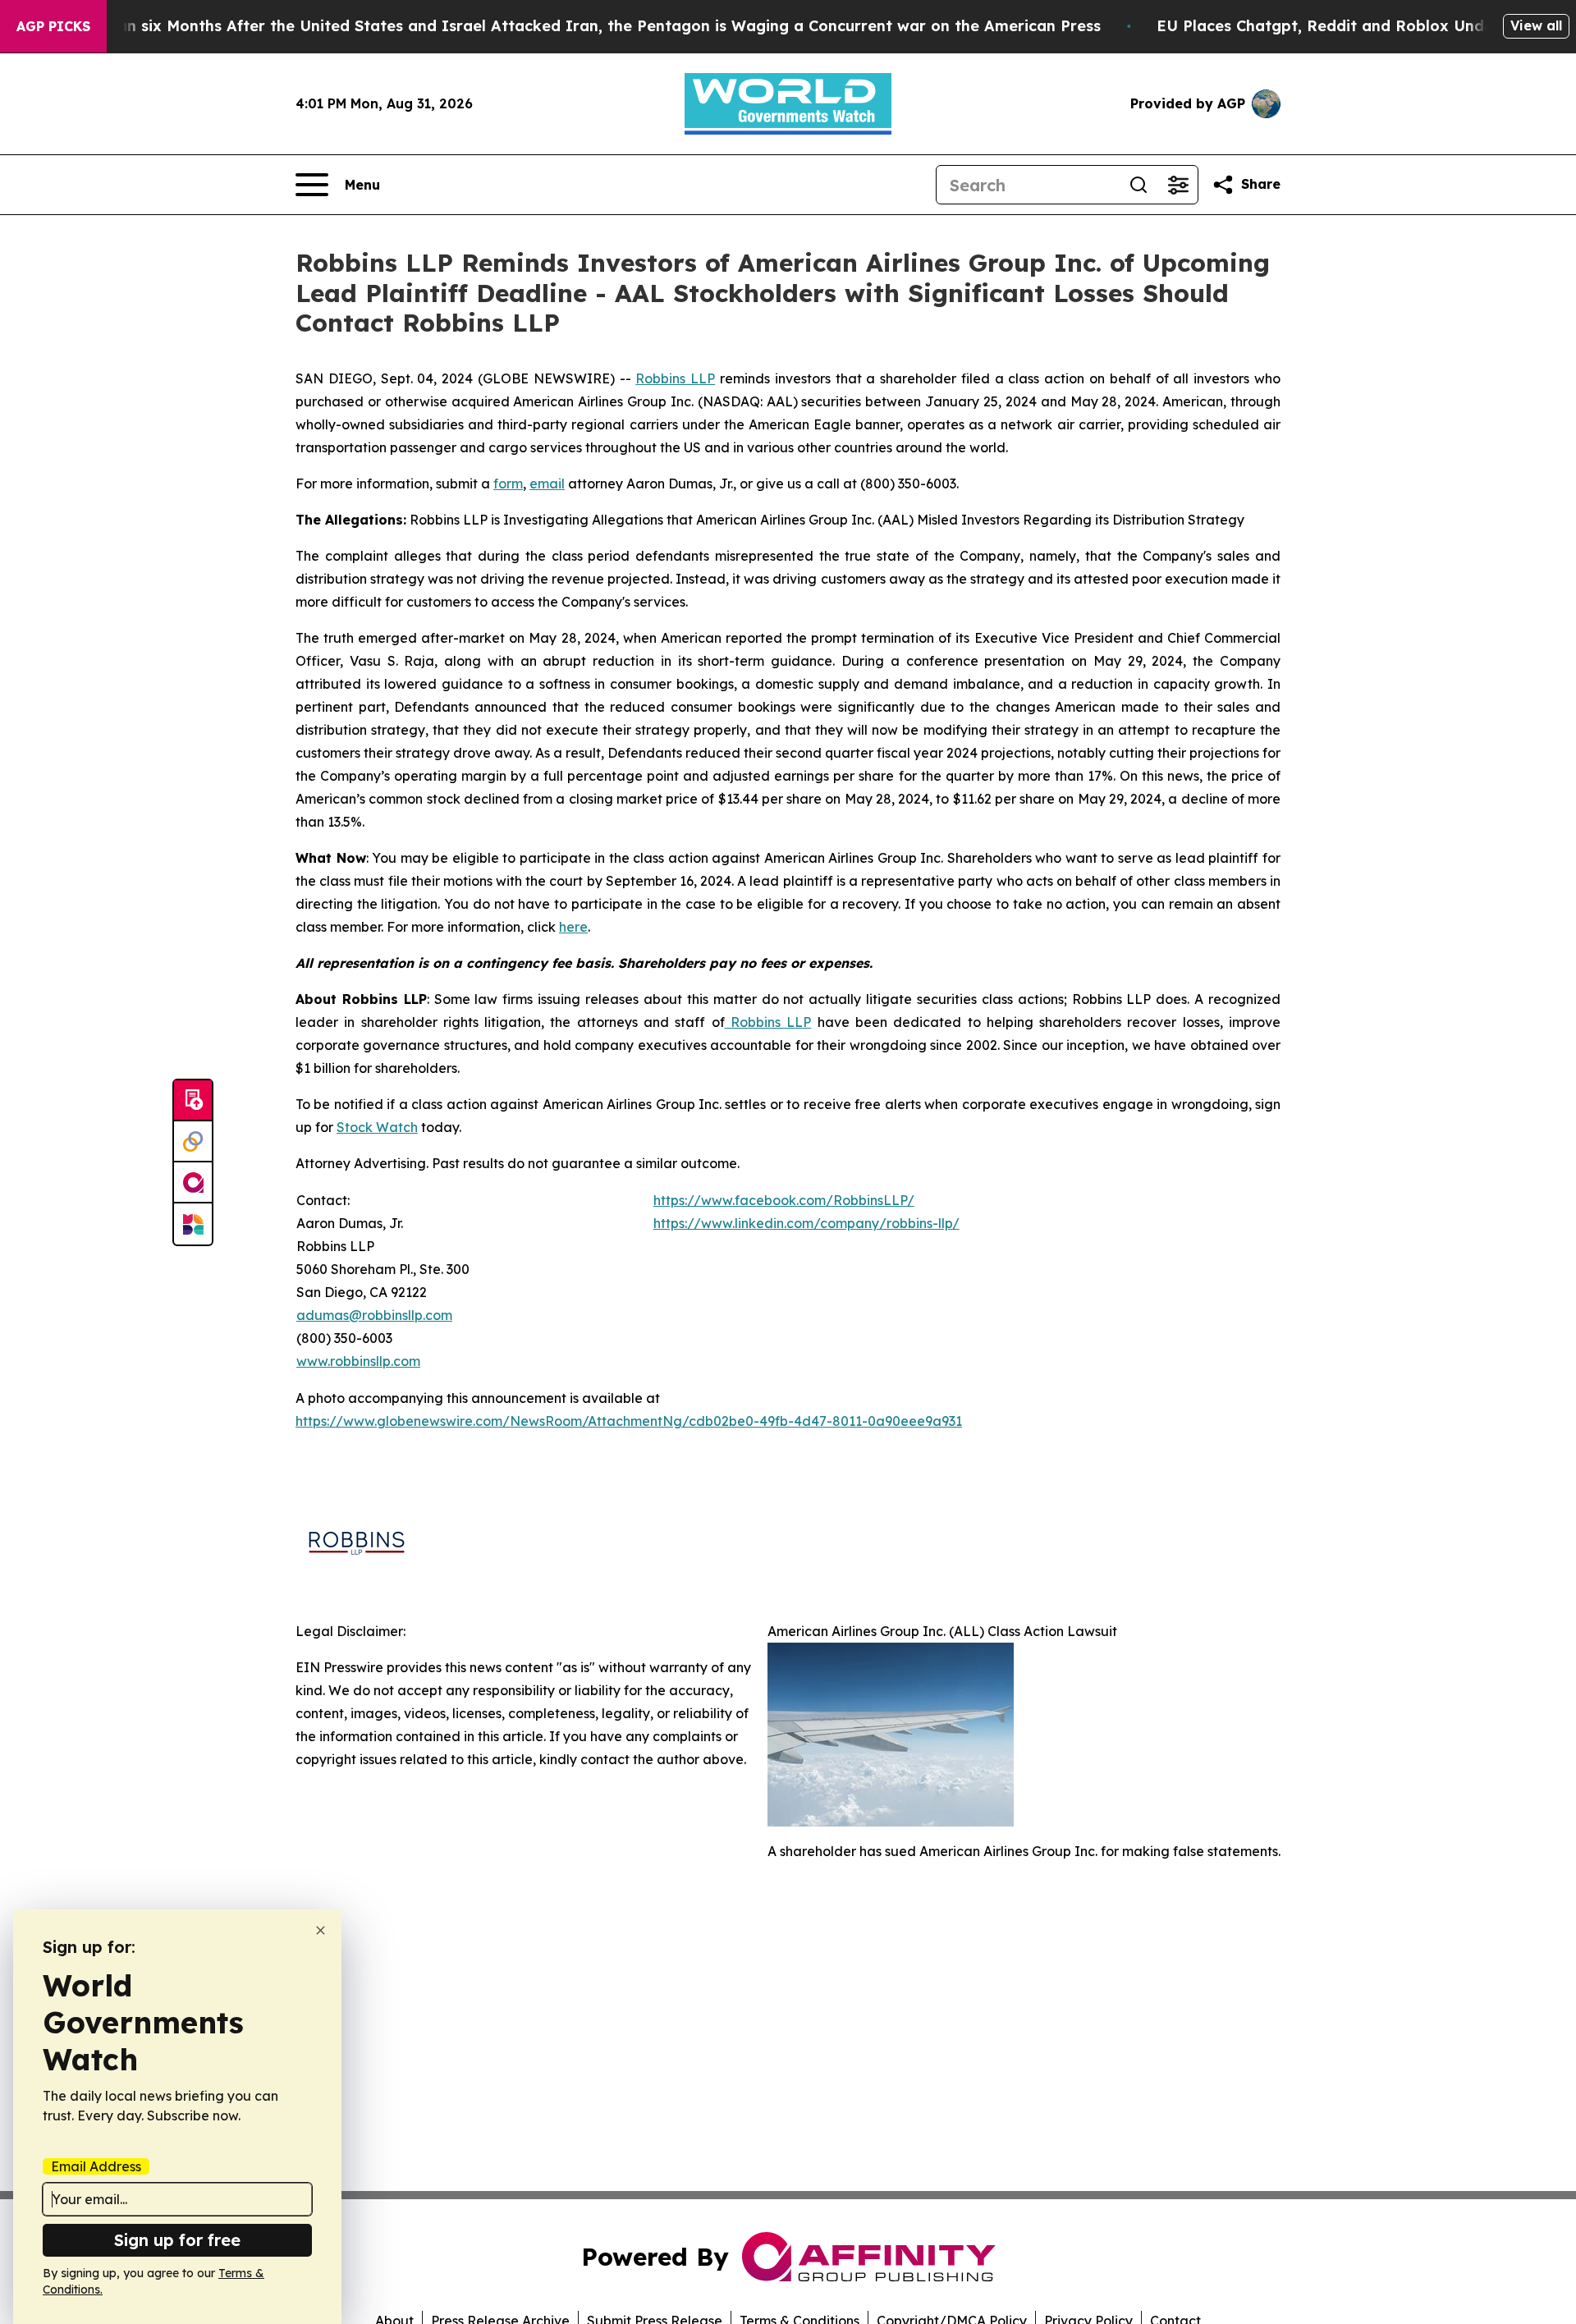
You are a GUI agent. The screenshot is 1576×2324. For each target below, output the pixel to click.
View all (1536, 25)
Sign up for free (177, 2240)
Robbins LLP (675, 378)
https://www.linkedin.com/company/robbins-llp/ (806, 1223)
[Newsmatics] (193, 1224)
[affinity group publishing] (193, 1183)
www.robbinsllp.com (358, 1361)
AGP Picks (53, 26)
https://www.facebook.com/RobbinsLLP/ (784, 1200)
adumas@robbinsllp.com (374, 1315)
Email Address (96, 2166)
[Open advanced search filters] (1178, 185)
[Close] (321, 1930)
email (547, 484)
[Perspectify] (193, 1142)
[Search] (1138, 185)
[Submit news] (193, 1101)
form (508, 484)
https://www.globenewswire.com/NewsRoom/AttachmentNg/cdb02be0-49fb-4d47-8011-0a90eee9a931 (629, 1421)
